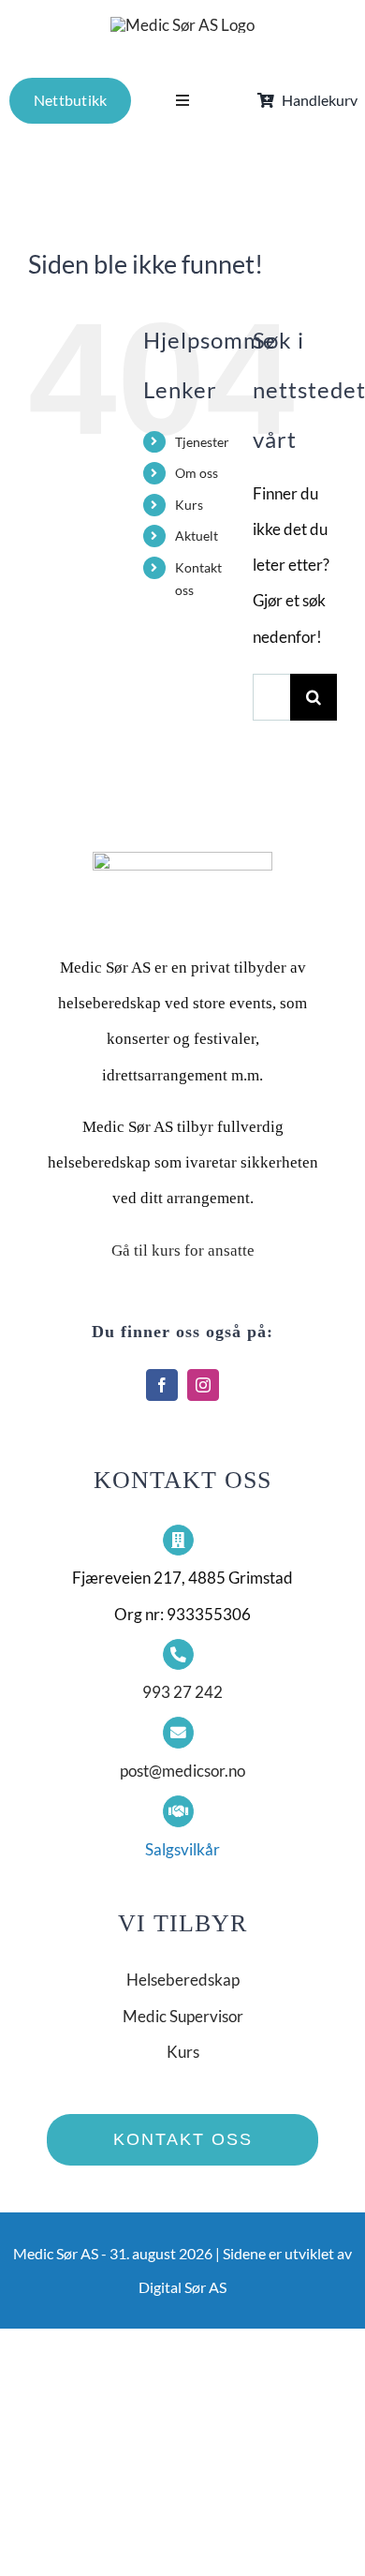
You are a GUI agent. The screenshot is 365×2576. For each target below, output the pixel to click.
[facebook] (162, 1385)
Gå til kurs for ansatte (183, 1251)
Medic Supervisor (183, 2016)
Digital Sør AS (182, 2287)
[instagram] (203, 1385)
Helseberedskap (183, 1980)
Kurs (189, 505)
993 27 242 (182, 1692)
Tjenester (202, 442)
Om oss (197, 473)
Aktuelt (197, 536)
